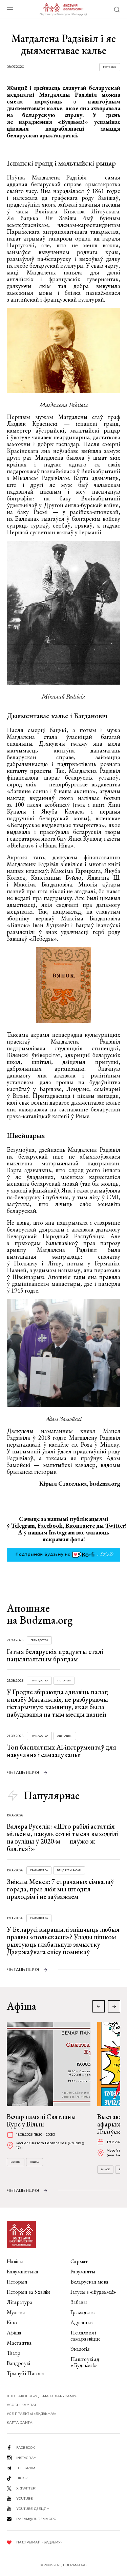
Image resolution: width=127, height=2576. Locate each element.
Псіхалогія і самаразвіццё (86, 2336)
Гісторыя (110, 67)
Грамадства (39, 1640)
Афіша (14, 2333)
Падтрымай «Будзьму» (39, 2542)
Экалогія (80, 2349)
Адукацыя (65, 1736)
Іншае (35, 2162)
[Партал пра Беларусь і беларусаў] (63, 9)
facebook (26, 2448)
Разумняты (83, 2272)
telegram (26, 2468)
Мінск (105, 2169)
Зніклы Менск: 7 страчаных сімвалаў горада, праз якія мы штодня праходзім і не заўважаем (60, 1889)
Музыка (16, 2312)
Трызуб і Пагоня (26, 2373)
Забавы (79, 2302)
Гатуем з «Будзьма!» (93, 2292)
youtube (25, 2498)
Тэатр (14, 2353)
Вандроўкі (18, 2363)
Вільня (16, 2162)
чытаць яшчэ (23, 1772)
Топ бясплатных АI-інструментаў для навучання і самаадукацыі (61, 1751)
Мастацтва (19, 2343)
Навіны (15, 2261)
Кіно (12, 2322)
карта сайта (20, 2422)
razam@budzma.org (36, 2519)
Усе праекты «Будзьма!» (31, 2414)
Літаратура (19, 2302)
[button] (114, 2006)
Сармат (79, 2261)
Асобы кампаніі (23, 2405)
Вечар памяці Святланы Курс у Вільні (41, 2120)
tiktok (22, 2478)
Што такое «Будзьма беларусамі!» (42, 2396)
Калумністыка (23, 2272)
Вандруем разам (69, 1870)
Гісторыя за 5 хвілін (28, 2292)
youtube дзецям (33, 2509)
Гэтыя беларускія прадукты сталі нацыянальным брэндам (55, 1655)
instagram (26, 2458)
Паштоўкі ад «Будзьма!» (85, 2362)
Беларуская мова (89, 2282)
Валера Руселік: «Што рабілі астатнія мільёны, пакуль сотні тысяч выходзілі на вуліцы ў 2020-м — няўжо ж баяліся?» (62, 1837)
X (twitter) (26, 2488)
